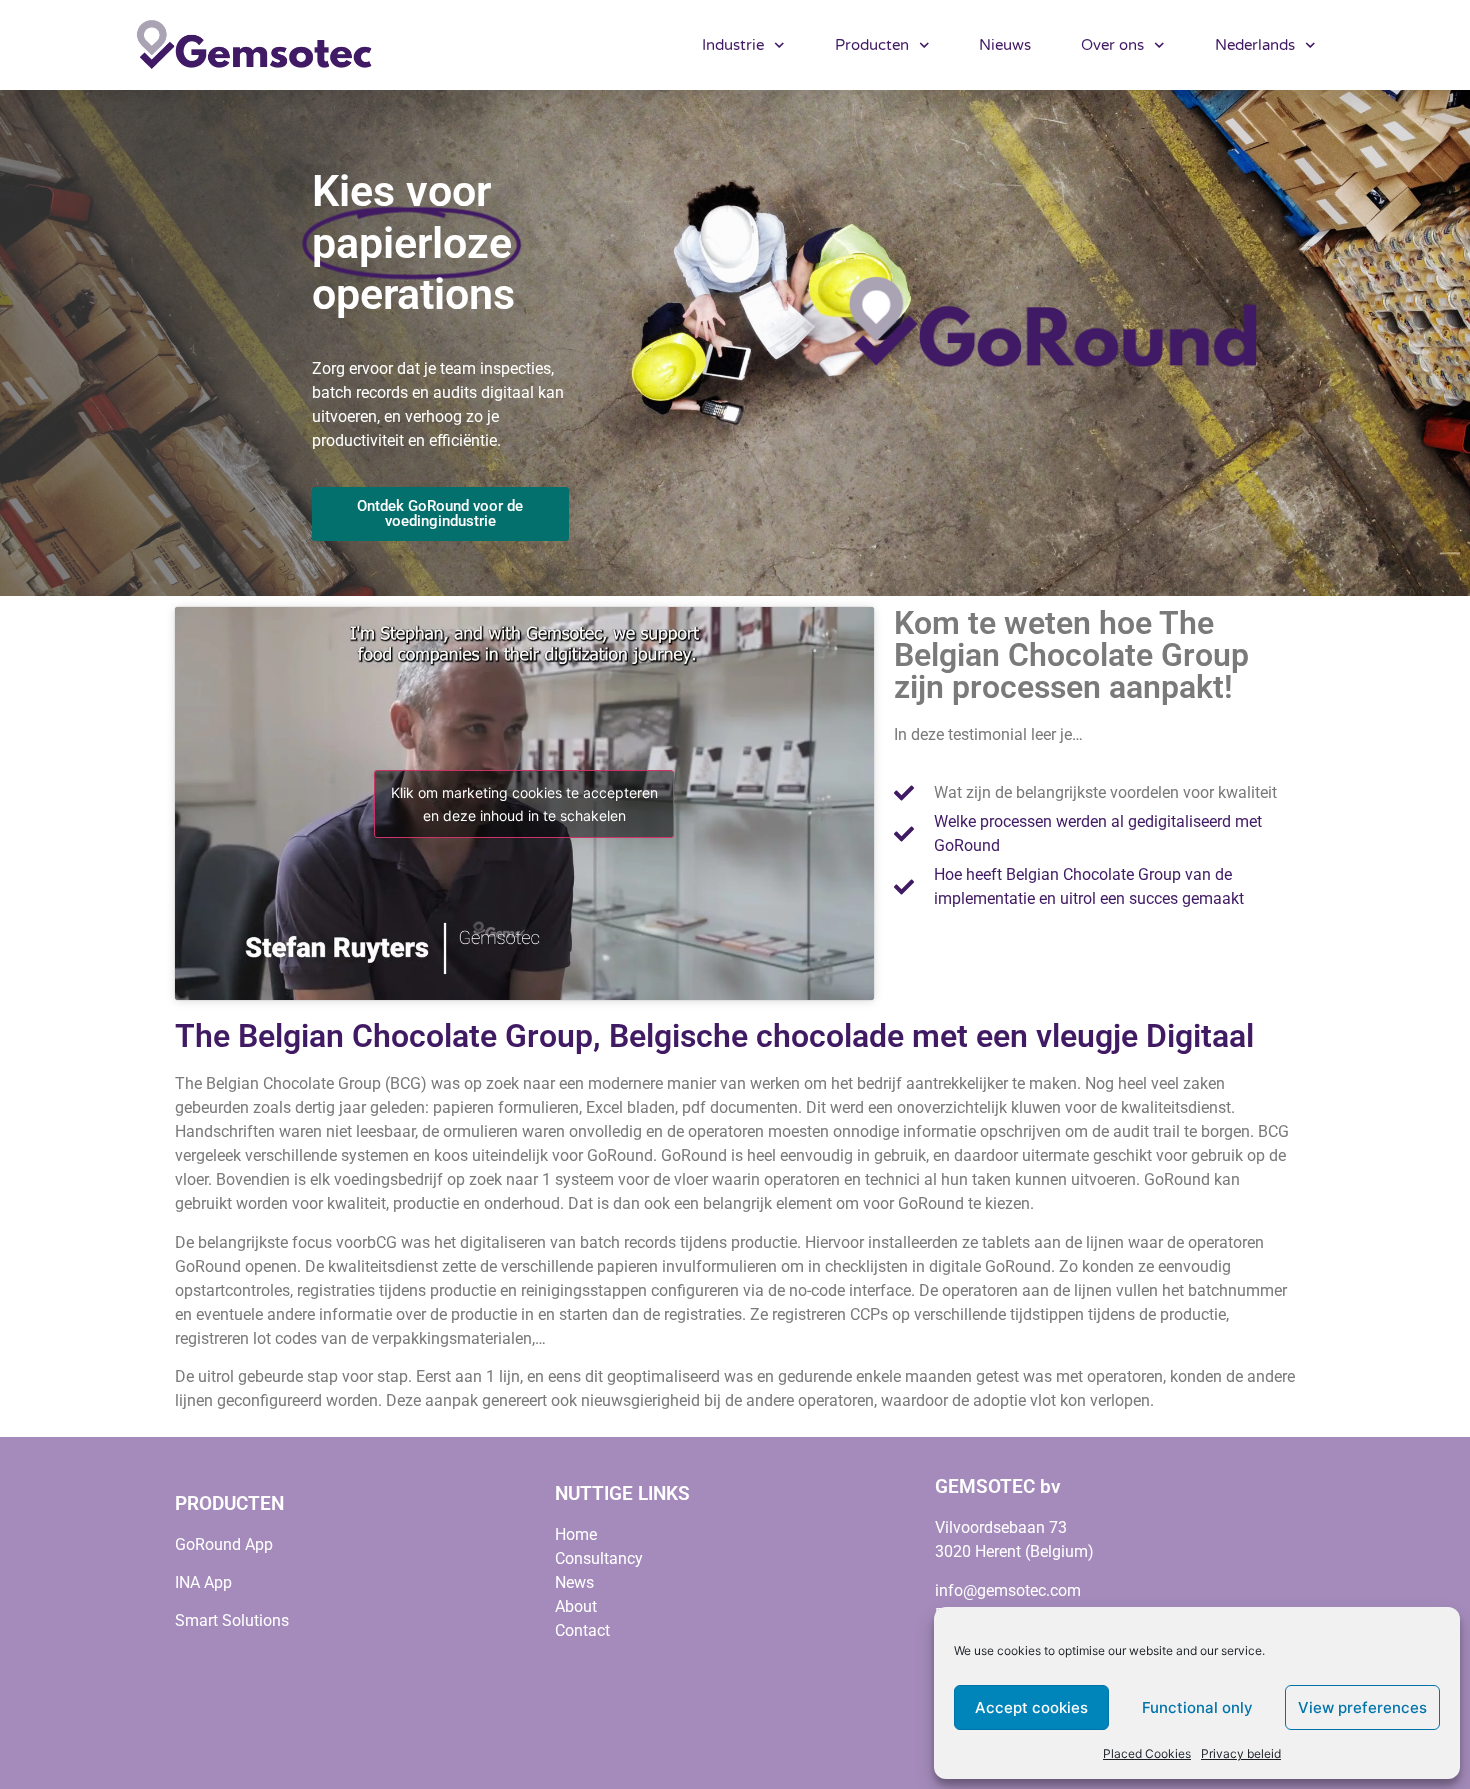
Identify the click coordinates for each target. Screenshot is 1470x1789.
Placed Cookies (1147, 1753)
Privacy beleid (1241, 1753)
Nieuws (1005, 45)
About (576, 1606)
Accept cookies (1031, 1707)
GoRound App (224, 1544)
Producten (872, 45)
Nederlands (1255, 45)
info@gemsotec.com (1008, 1590)
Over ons (1112, 45)
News (574, 1582)
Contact (582, 1630)
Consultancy (599, 1558)
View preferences (1362, 1707)
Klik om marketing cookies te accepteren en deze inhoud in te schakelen (524, 804)
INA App (203, 1582)
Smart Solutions (232, 1620)
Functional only (1197, 1707)
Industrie (733, 45)
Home (576, 1534)
